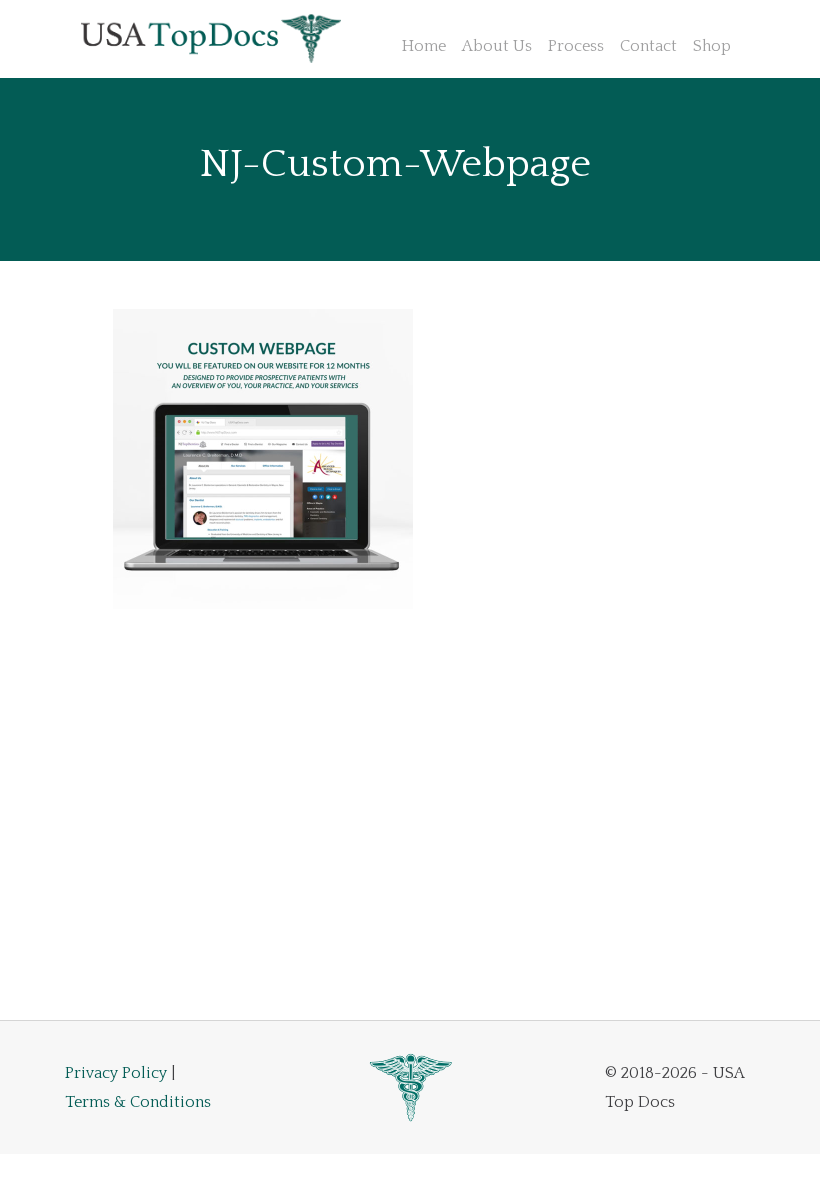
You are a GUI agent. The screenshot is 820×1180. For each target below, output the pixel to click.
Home (424, 46)
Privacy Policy (116, 1073)
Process (576, 46)
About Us (497, 46)
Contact (648, 46)
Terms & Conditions (138, 1102)
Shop (712, 46)
